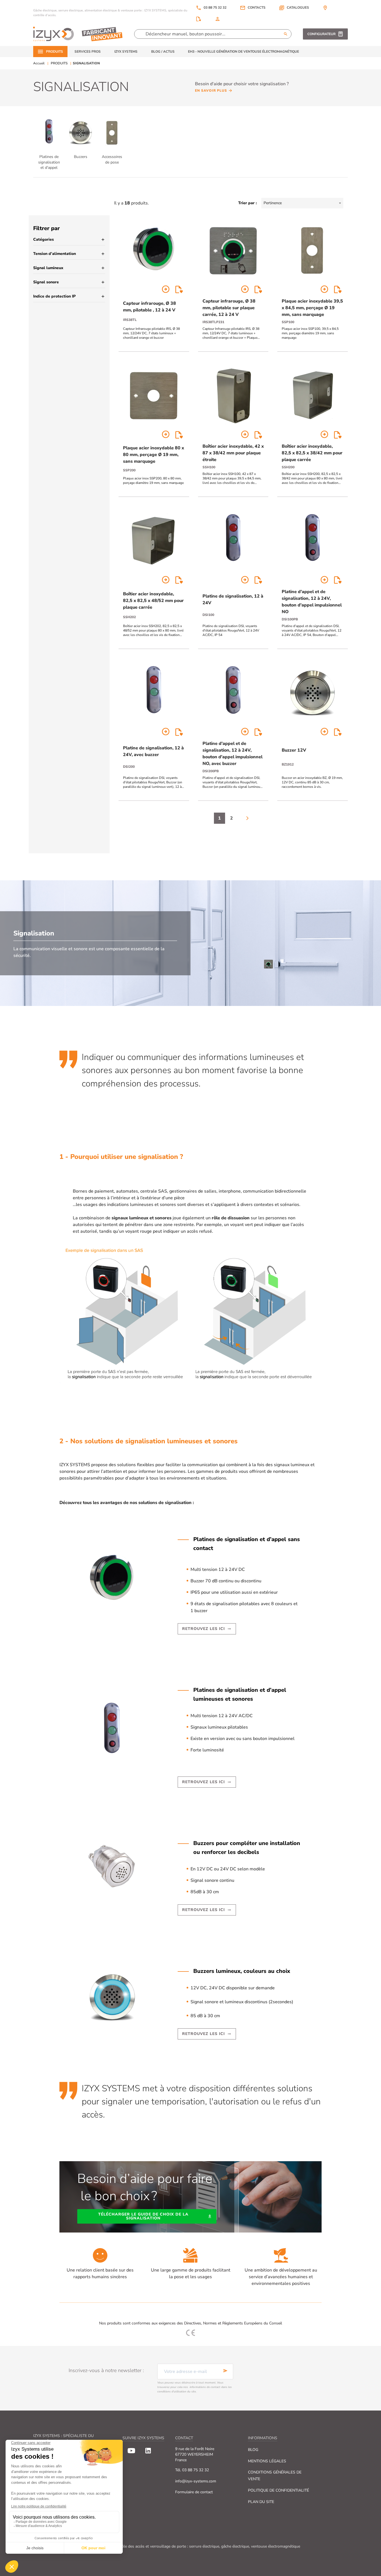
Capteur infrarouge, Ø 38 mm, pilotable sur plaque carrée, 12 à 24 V (229, 308)
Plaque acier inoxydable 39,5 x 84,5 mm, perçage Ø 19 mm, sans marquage (312, 308)
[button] (294, 8)
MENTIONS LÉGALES (267, 2461)
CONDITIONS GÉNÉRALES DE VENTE (275, 2476)
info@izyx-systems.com (196, 2481)
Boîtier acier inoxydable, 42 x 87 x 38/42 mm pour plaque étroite (233, 453)
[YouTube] (131, 2451)
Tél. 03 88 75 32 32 (192, 2470)
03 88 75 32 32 (211, 8)
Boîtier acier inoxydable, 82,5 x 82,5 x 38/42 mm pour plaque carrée (312, 453)
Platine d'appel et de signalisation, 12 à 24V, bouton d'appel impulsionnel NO (312, 602)
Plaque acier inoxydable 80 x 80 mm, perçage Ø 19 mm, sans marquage (154, 455)
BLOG (253, 2450)
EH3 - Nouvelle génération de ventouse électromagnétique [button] (243, 52)
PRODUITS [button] (55, 52)
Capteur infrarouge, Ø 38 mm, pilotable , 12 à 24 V (149, 307)
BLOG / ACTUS (163, 52)
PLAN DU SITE (261, 2502)
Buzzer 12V (294, 750)
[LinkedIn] (148, 2451)
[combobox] (302, 203)
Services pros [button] (88, 52)
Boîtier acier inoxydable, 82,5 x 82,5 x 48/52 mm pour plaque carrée (153, 601)
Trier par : (248, 203)
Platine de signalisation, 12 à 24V (233, 599)
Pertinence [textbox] (273, 203)
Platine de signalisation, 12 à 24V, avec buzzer (153, 751)
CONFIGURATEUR (321, 34)
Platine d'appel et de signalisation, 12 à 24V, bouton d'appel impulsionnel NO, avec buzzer (232, 754)
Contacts (257, 8)
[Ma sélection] (199, 19)
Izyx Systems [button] (126, 52)
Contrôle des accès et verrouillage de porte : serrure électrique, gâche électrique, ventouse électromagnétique (206, 2546)
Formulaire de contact (194, 2492)
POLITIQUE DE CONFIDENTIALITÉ (278, 2490)
